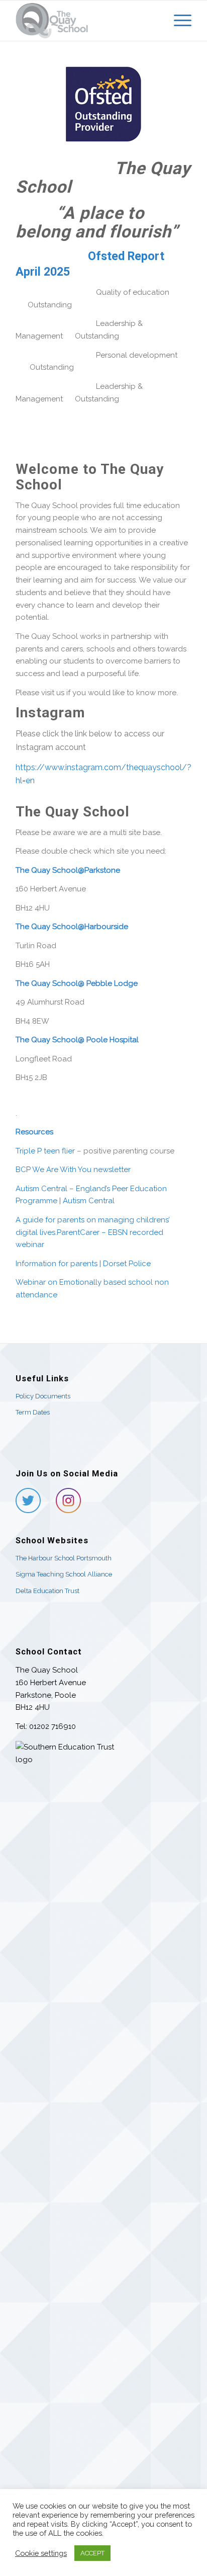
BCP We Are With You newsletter (73, 1170)
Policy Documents (43, 1396)
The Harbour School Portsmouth (64, 1558)
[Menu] (178, 21)
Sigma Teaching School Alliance (64, 1574)
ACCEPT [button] (92, 2553)
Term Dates (33, 1412)
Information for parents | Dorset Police (83, 1264)
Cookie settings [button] (41, 2553)
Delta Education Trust (47, 1591)
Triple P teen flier (45, 1151)
